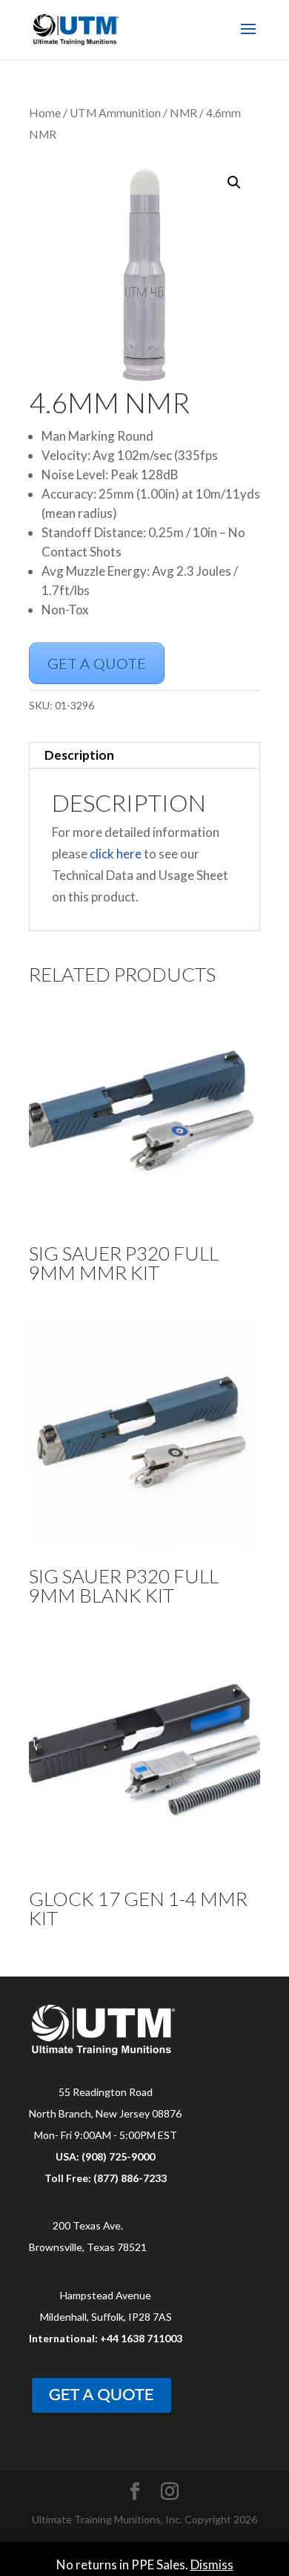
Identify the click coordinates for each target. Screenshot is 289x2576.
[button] (234, 183)
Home (45, 113)
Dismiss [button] (212, 2564)
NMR (183, 113)
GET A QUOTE (97, 663)
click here (116, 854)
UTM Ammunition (115, 113)
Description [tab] (79, 755)
